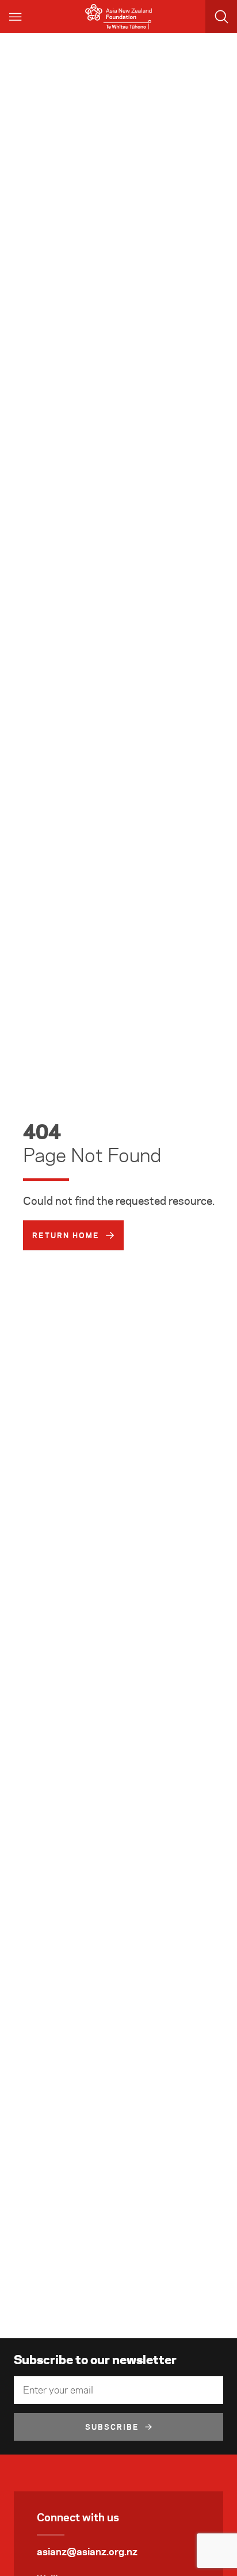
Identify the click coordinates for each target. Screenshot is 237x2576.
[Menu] (16, 16)
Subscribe (112, 2427)
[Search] (221, 16)
